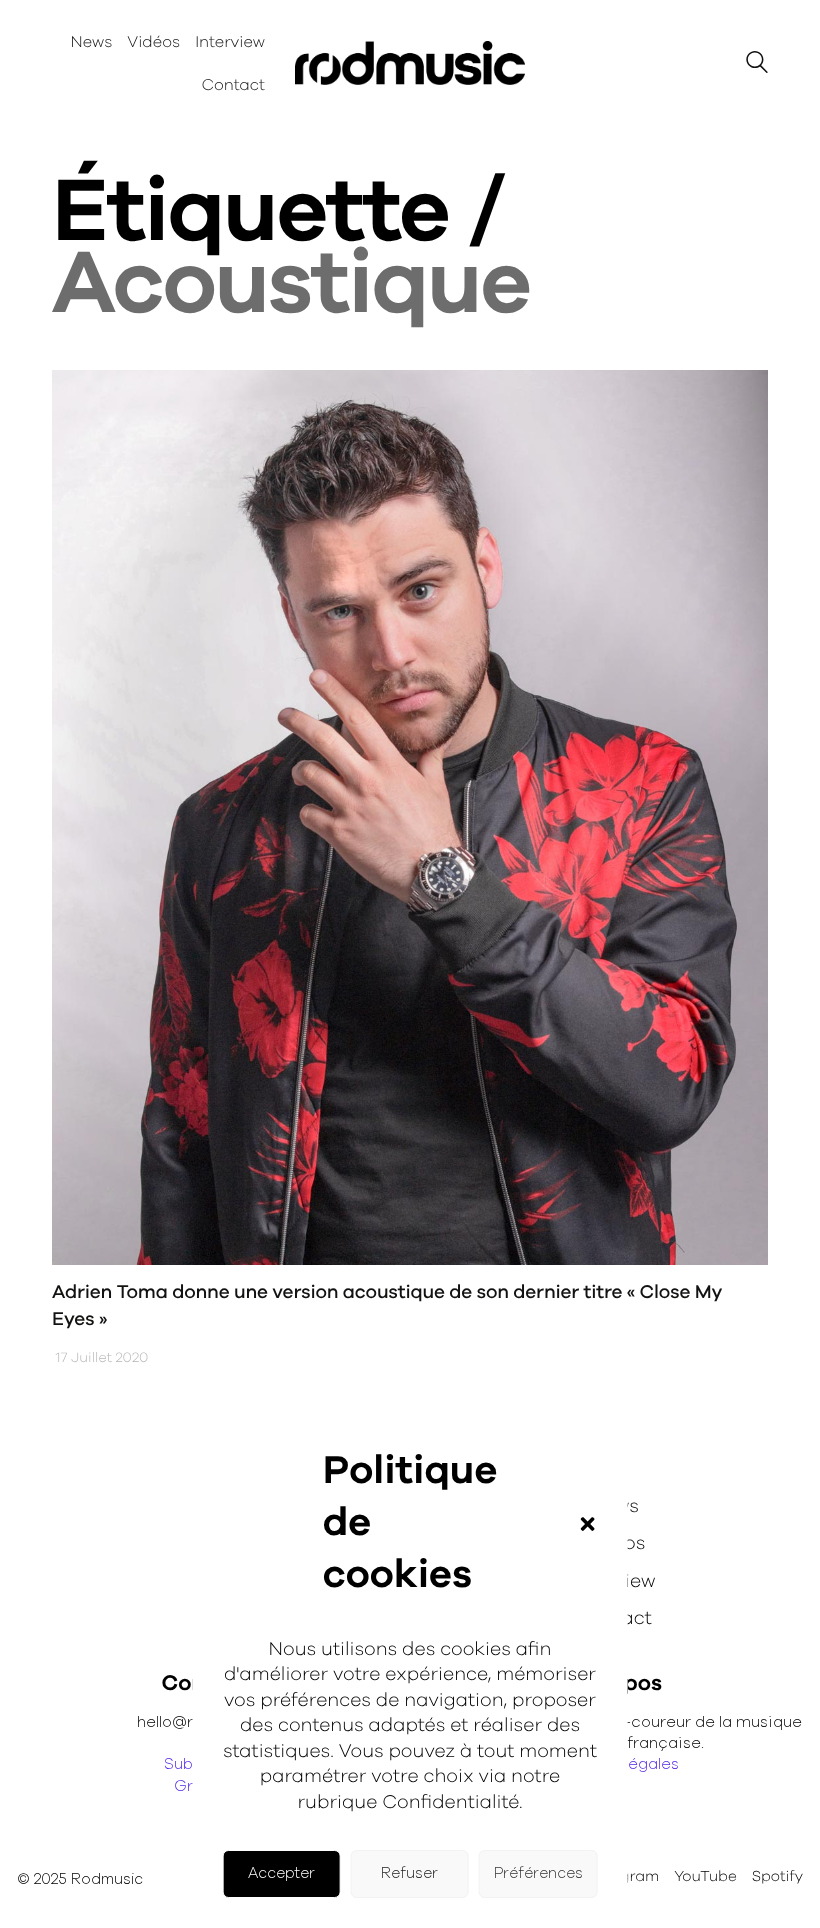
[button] (587, 1524)
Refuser (409, 1873)
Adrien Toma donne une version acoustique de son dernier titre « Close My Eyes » (387, 1306)
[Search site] (757, 65)
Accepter (281, 1873)
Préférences (538, 1873)
